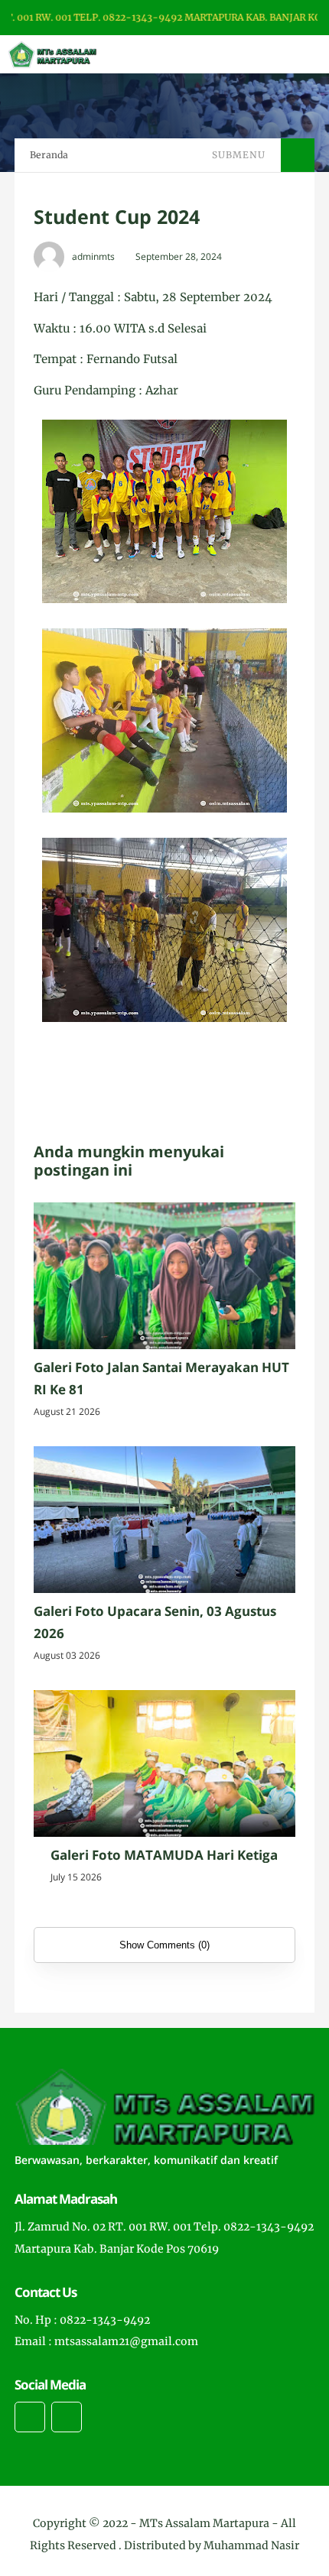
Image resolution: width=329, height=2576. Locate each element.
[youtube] (67, 2417)
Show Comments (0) (164, 1945)
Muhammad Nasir (251, 2545)
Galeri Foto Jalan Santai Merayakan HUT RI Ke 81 (161, 1378)
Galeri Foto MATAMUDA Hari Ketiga (164, 1855)
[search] (265, 54)
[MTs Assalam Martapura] (52, 54)
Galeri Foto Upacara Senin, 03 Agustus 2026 (155, 1622)
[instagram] (30, 2417)
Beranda (49, 155)
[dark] (291, 55)
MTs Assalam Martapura (204, 2523)
